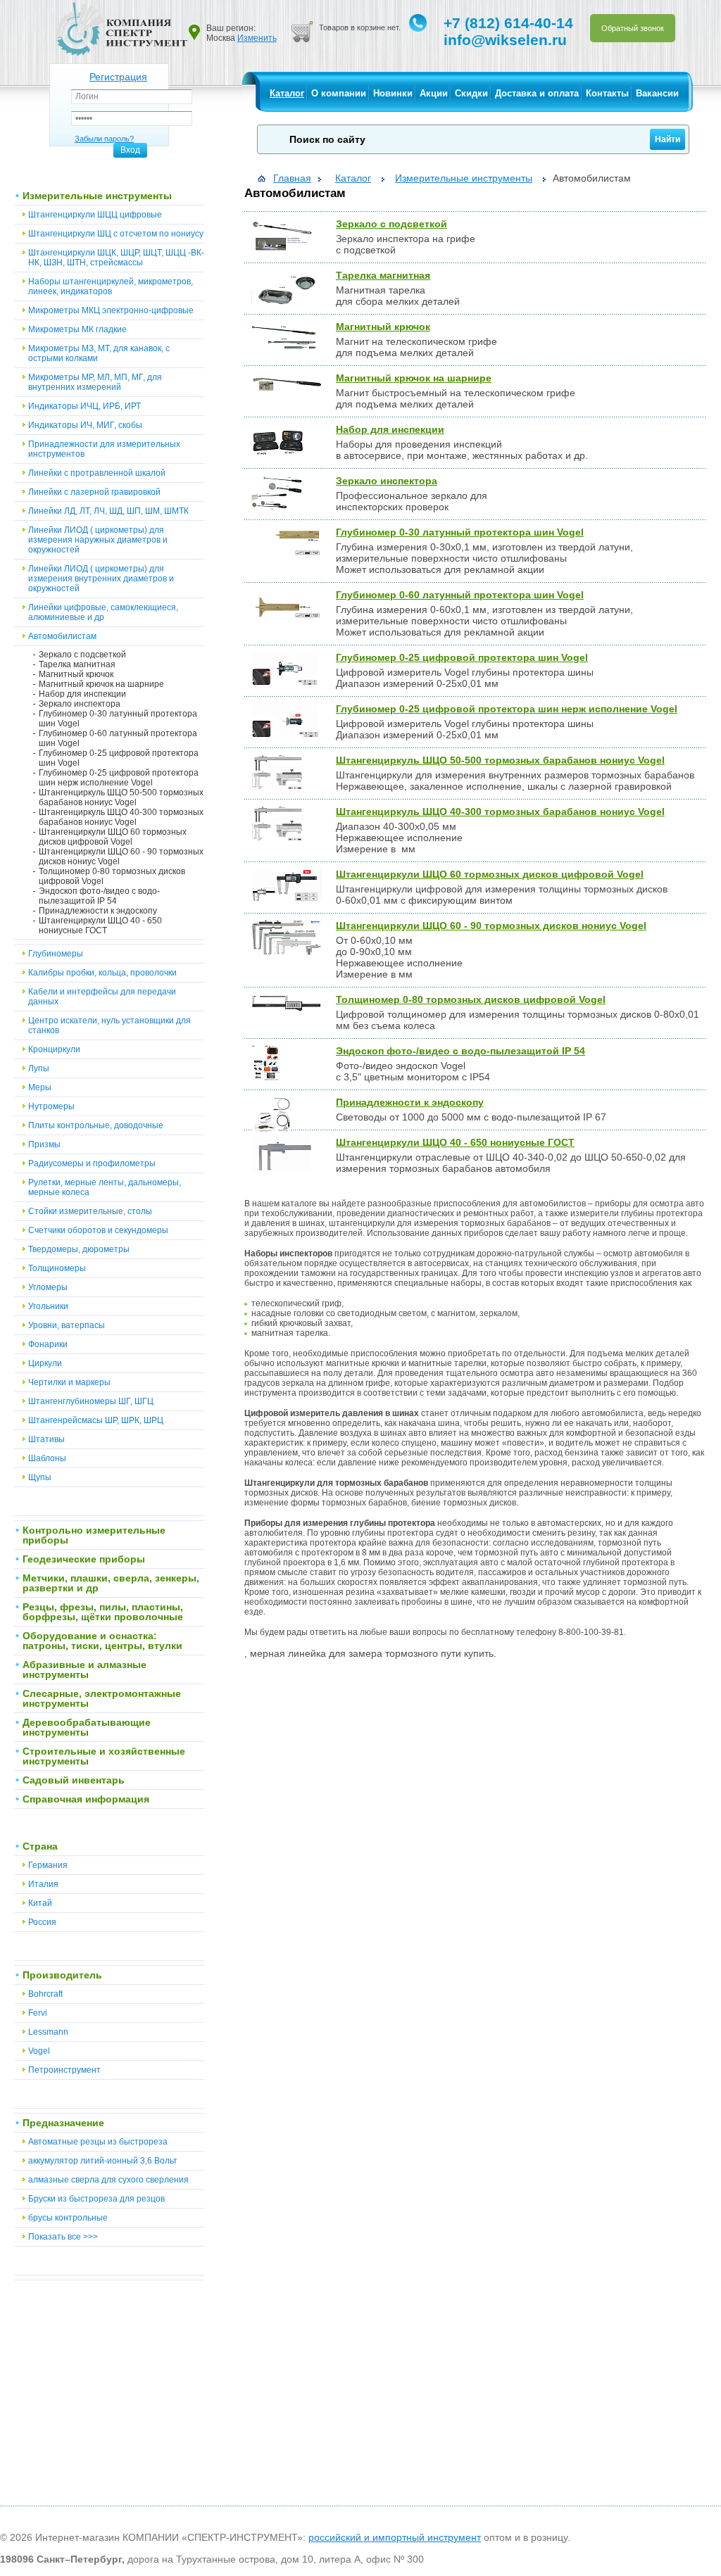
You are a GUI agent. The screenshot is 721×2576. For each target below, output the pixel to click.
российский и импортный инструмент (395, 2537)
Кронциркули (54, 1049)
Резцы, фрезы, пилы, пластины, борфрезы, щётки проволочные (103, 1612)
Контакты (607, 93)
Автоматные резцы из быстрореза (98, 2142)
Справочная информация (86, 1799)
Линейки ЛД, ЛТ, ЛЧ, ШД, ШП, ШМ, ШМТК (108, 511)
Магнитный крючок (76, 674)
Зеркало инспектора (80, 704)
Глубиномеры (56, 954)
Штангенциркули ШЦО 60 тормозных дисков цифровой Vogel (113, 837)
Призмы (44, 1144)
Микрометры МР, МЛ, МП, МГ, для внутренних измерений (95, 382)
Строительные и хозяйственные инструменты (104, 1756)
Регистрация (118, 77)
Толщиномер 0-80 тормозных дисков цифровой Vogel (112, 876)
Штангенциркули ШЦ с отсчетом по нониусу (116, 234)
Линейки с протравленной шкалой (97, 473)
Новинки (393, 93)
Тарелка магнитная (77, 664)
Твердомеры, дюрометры (79, 1249)
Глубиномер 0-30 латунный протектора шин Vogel (118, 719)
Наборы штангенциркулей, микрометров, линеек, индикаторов (111, 286)
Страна (40, 1846)
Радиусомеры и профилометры (92, 1163)
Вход (130, 150)
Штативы (46, 1439)
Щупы (40, 1477)
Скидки (471, 93)
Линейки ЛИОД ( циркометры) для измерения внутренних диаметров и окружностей (101, 579)
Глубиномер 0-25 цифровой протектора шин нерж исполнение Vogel (119, 778)
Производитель (62, 1975)
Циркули (45, 1363)
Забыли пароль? (104, 139)
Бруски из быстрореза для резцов (96, 2199)
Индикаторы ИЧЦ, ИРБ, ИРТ (84, 406)
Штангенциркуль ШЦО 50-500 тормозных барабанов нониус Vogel (121, 797)
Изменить (257, 38)
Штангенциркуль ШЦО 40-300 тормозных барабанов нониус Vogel (121, 817)
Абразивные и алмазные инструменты (84, 1669)
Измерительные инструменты (97, 196)
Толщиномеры (57, 1268)
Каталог (287, 93)
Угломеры (48, 1287)
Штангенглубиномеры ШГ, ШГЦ (91, 1401)
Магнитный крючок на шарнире (101, 684)
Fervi (38, 2013)
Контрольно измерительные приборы (94, 1535)
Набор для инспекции (82, 694)
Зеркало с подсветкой (82, 655)
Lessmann (48, 2032)
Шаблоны (47, 1458)
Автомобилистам (62, 636)
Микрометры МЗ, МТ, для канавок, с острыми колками (99, 353)
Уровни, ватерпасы (67, 1325)
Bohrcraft (45, 1994)
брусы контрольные (68, 2218)
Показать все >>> (63, 2237)
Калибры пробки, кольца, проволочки (102, 973)
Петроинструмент (64, 2070)
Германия (48, 1865)
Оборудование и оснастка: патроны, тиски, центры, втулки (102, 1641)
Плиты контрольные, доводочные (96, 1125)
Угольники (48, 1306)
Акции (434, 93)
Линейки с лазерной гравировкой (94, 492)
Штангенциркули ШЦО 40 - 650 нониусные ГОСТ (100, 926)
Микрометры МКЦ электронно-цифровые (111, 310)
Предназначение (63, 2123)
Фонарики (48, 1344)
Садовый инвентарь (74, 1780)
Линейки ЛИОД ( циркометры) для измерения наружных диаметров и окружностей (98, 540)
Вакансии (657, 93)
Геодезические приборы (84, 1559)
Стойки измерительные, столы (90, 1211)
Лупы (39, 1068)
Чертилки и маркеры (69, 1382)
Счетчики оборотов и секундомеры (98, 1230)
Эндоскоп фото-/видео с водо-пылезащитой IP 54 (99, 896)
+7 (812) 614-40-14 (508, 23)
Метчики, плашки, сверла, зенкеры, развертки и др (111, 1583)
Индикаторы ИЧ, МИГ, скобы (85, 425)
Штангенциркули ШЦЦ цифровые (95, 215)
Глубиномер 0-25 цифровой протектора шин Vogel (119, 758)
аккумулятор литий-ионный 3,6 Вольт (103, 2161)
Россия (42, 1922)
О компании (339, 93)
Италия (43, 1884)
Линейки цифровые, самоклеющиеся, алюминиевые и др (103, 612)
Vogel (39, 2051)
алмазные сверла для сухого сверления (108, 2180)
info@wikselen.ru (505, 40)
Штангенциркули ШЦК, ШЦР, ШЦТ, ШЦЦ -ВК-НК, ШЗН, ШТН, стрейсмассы (116, 258)
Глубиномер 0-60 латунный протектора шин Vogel (118, 738)
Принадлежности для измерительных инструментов (104, 449)
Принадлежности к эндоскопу (98, 911)
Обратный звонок (633, 28)
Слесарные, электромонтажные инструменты (102, 1698)
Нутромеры (51, 1106)
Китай (40, 1903)
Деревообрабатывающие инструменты (87, 1727)
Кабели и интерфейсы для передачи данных (102, 997)
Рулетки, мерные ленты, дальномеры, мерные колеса (105, 1187)
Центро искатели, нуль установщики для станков (109, 1025)
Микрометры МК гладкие (77, 329)
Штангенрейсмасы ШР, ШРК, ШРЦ (96, 1420)
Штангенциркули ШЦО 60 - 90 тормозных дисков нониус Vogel (121, 857)
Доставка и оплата (537, 93)
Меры (40, 1087)
